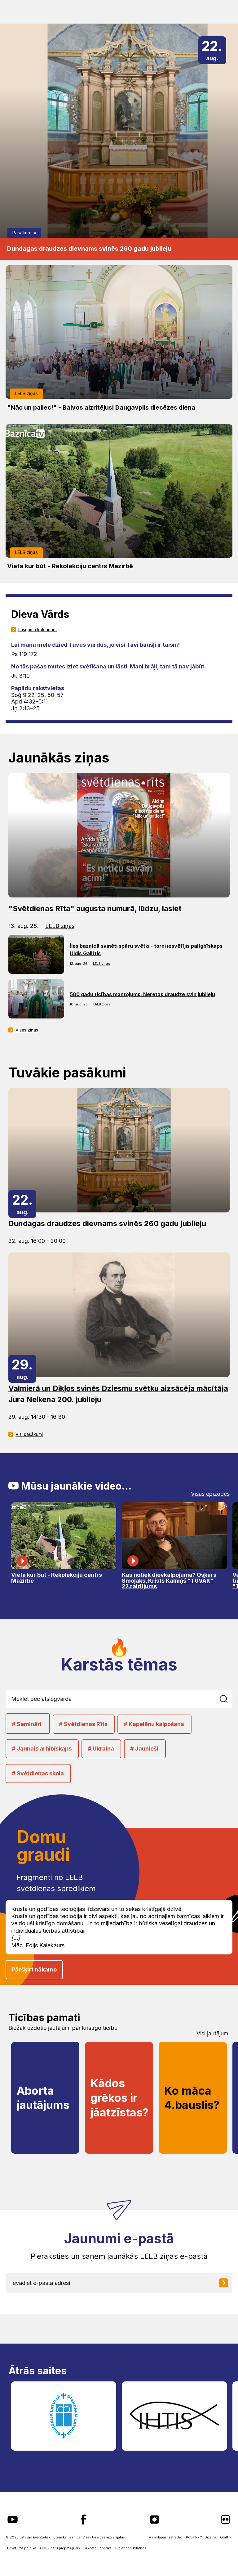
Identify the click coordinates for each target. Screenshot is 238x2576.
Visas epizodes (210, 1494)
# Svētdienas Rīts (83, 1724)
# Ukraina (101, 1749)
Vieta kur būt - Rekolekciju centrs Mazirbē (70, 566)
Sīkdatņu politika (98, 2548)
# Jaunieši (144, 1749)
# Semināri (28, 1724)
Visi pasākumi (29, 1434)
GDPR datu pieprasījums (60, 2548)
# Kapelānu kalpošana (154, 1724)
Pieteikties (228, 2283)
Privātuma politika (22, 2548)
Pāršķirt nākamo (34, 1969)
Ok (227, 1699)
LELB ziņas (26, 393)
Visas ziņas (27, 1030)
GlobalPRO (193, 2537)
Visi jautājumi (213, 2034)
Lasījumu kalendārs (37, 630)
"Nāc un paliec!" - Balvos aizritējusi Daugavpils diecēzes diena (101, 407)
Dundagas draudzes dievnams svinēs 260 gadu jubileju (89, 249)
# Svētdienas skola (38, 1773)
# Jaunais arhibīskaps (42, 1749)
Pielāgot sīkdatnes (131, 2548)
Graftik (226, 2537)
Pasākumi (22, 233)
